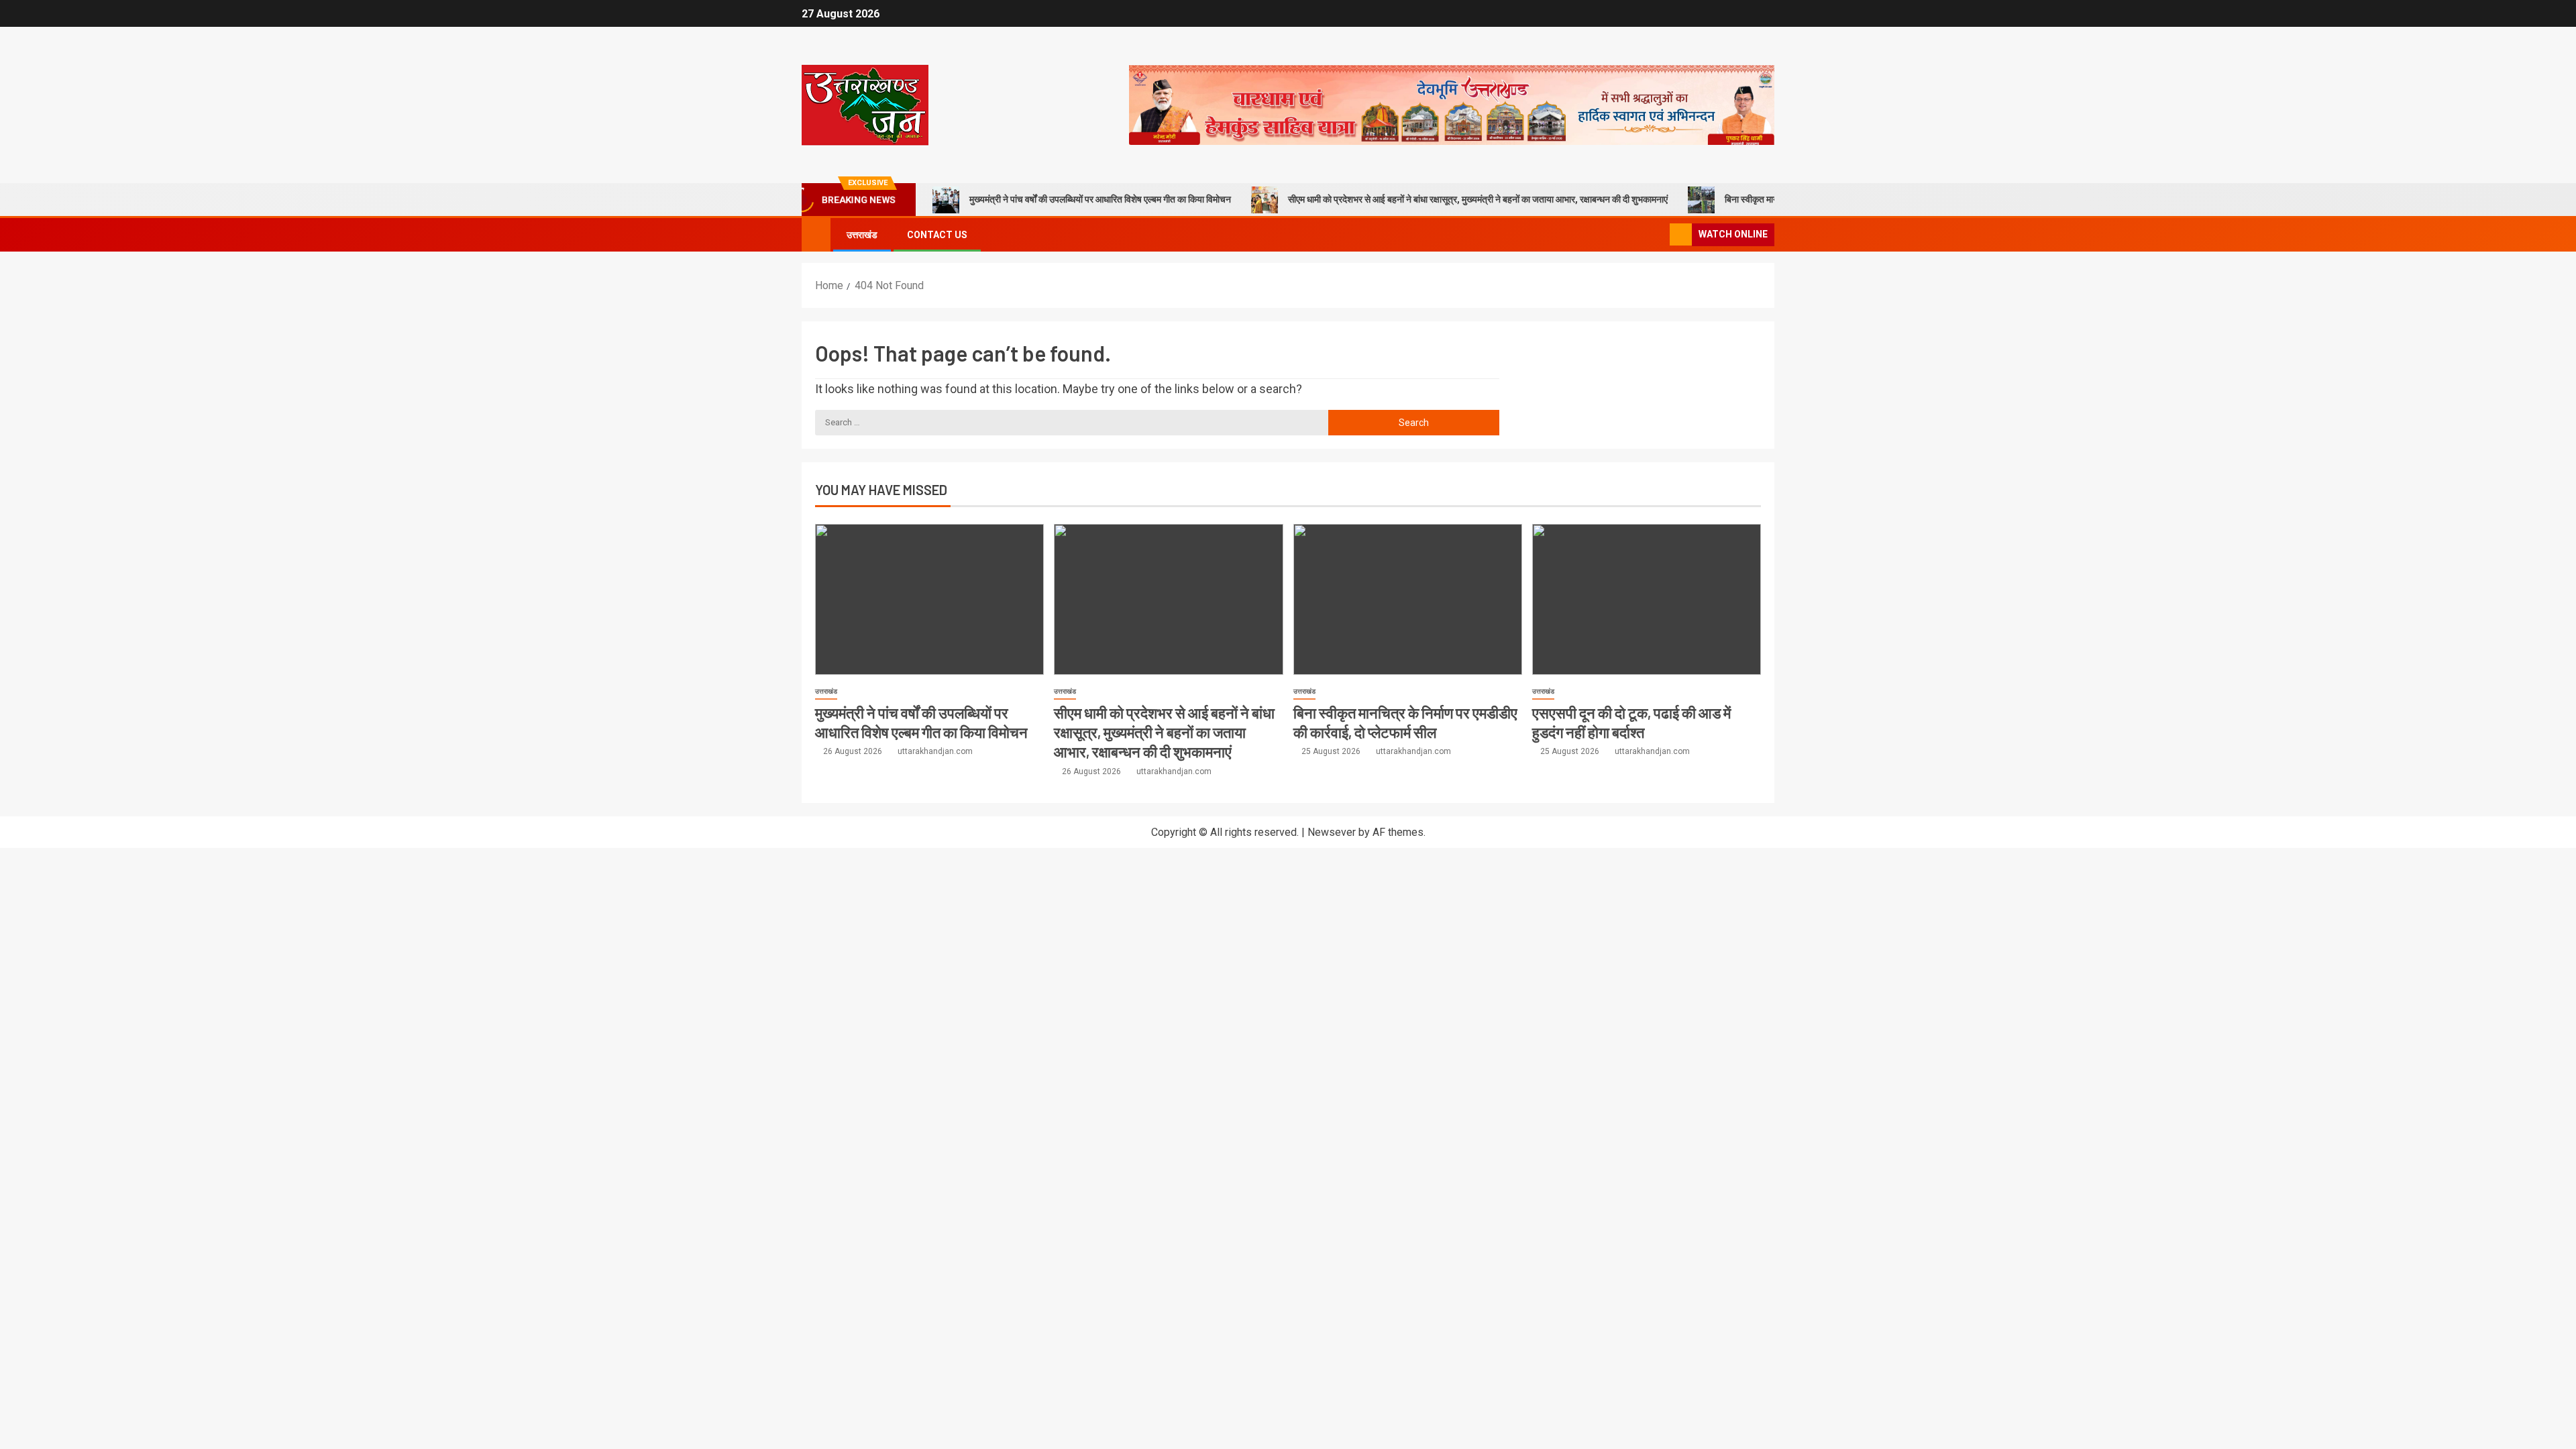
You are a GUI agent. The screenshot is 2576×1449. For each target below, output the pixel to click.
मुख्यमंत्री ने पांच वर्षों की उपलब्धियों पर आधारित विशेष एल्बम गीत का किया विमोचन (1100, 199)
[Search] (1658, 235)
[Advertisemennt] (1452, 104)
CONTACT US (937, 235)
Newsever (1332, 832)
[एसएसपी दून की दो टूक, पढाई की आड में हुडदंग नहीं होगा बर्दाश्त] (1647, 599)
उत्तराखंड (862, 235)
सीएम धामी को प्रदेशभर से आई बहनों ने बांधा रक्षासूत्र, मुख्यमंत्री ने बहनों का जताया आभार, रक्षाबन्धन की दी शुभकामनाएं (1478, 199)
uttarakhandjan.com (935, 751)
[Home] (816, 234)
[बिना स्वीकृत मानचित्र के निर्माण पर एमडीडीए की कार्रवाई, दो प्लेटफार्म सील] (1408, 599)
